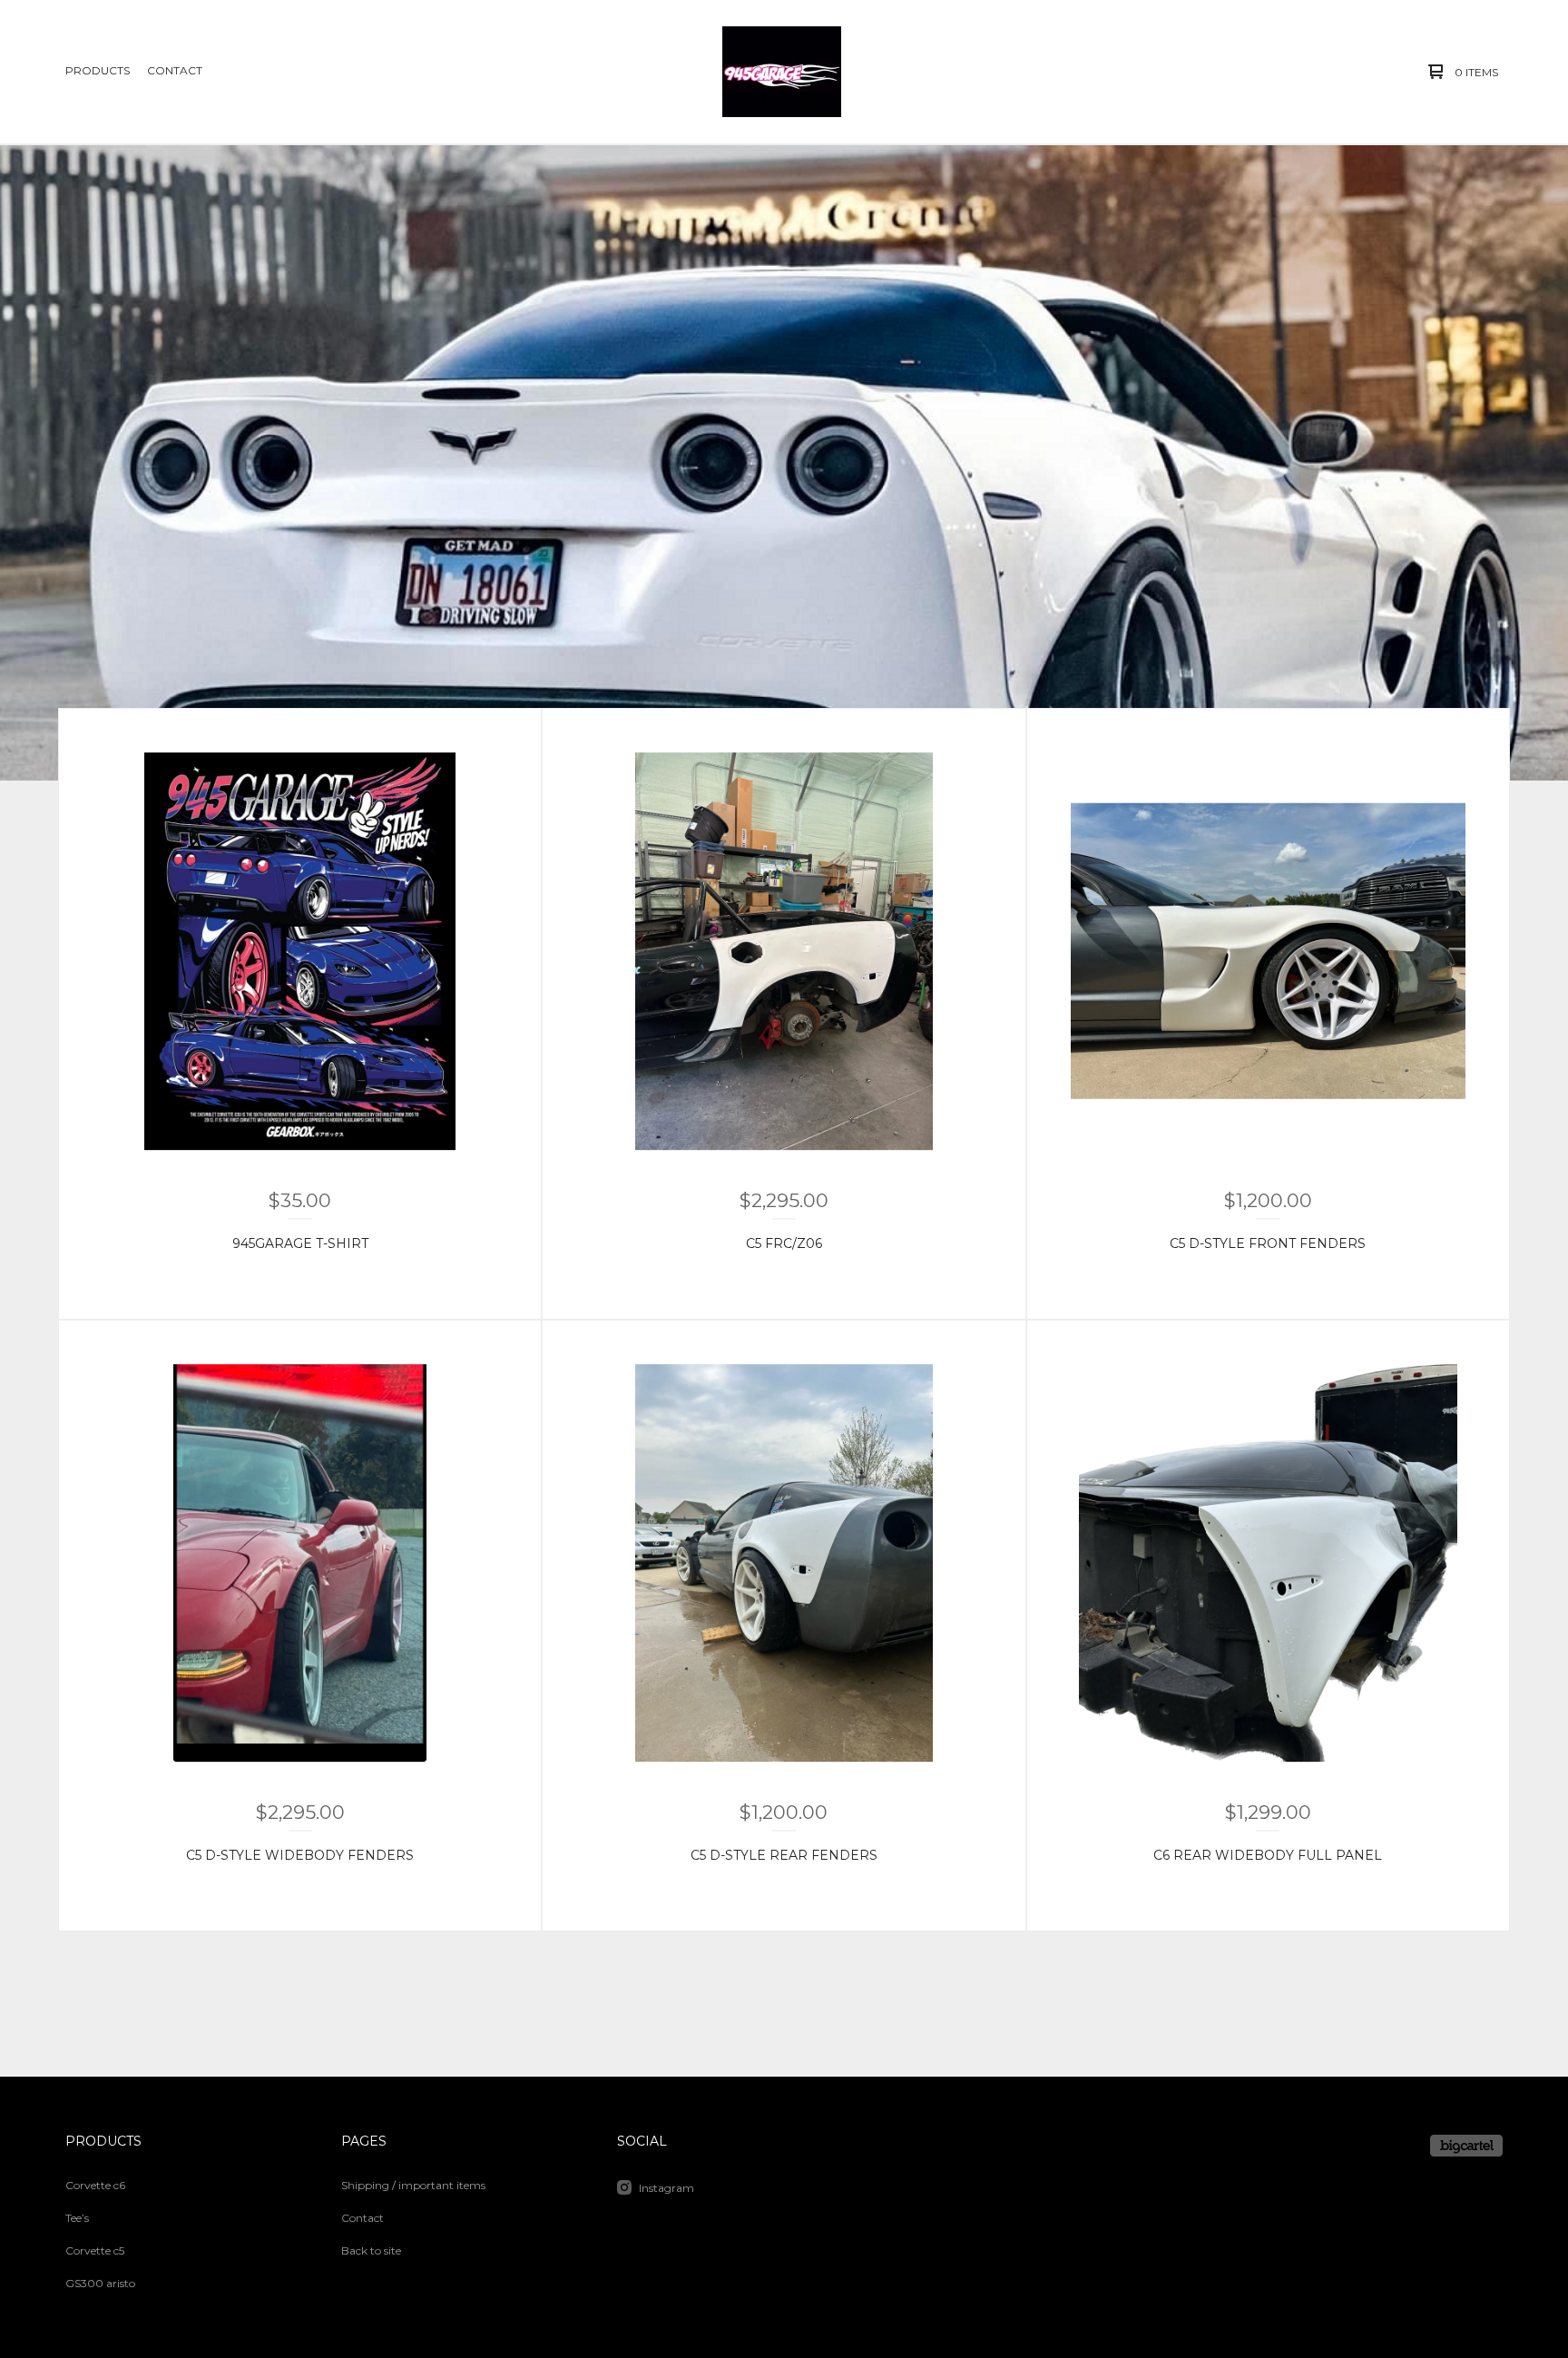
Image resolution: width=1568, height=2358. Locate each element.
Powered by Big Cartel (1466, 2146)
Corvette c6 (95, 2185)
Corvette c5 (95, 2250)
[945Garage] (782, 72)
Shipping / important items (413, 2185)
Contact (175, 70)
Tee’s (77, 2218)
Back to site (371, 2250)
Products (98, 70)
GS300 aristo (100, 2283)
